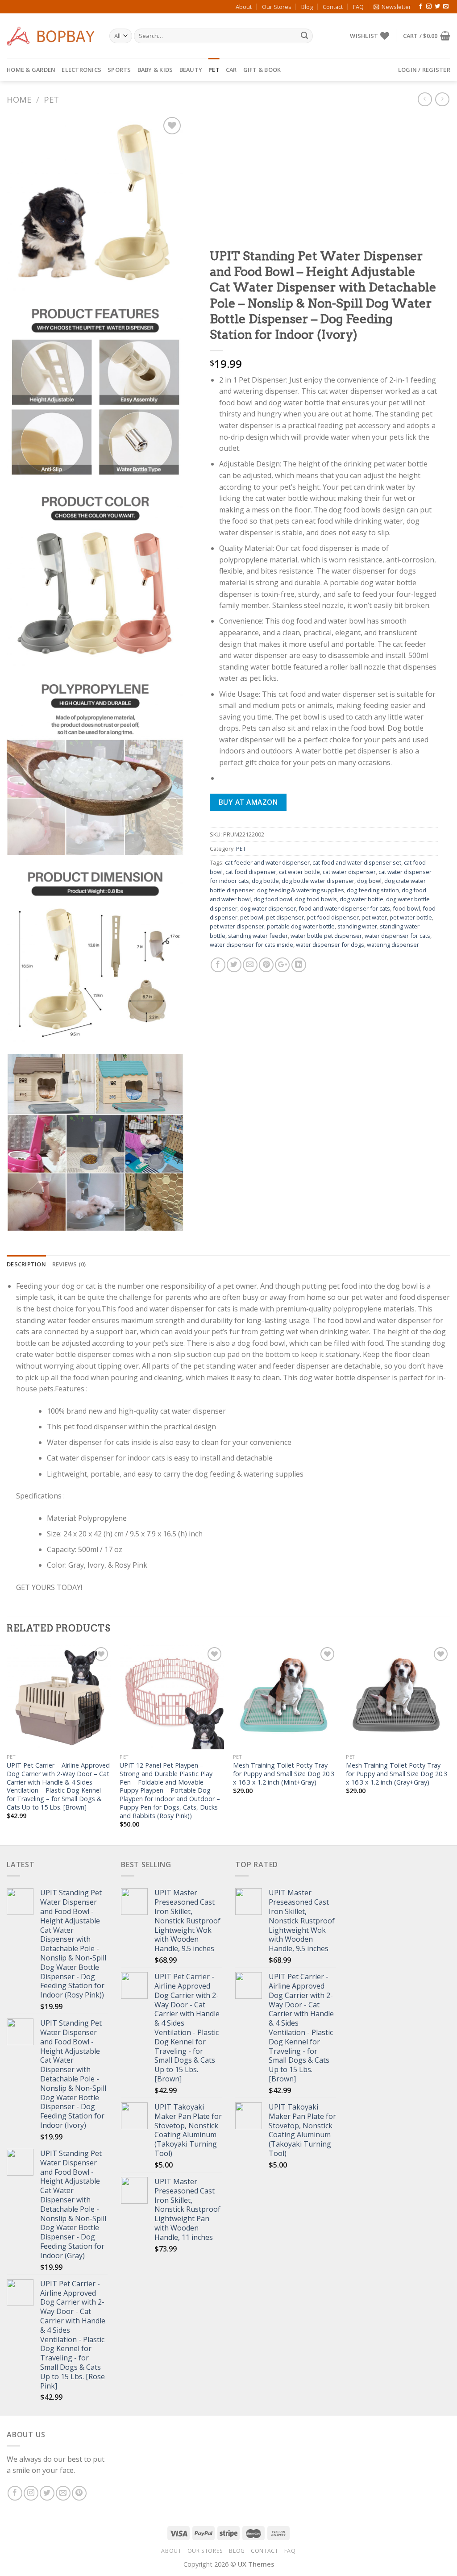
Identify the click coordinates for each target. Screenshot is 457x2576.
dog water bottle (361, 899)
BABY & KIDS (155, 70)
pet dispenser (285, 917)
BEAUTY (191, 70)
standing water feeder (258, 936)
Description (26, 1264)
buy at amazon (248, 802)
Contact (333, 7)
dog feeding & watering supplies (301, 890)
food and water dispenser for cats (344, 908)
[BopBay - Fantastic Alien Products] (51, 36)
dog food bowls (316, 899)
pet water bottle (411, 917)
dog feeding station (373, 890)
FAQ (358, 7)
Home (19, 99)
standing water (357, 927)
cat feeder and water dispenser (267, 863)
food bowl (406, 908)
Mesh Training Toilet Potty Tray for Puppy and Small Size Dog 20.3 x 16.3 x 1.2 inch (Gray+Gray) (397, 1774)
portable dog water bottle (301, 927)
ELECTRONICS (81, 70)
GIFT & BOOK (262, 70)
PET (214, 70)
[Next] (450, 1744)
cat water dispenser (349, 872)
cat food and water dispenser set (357, 863)
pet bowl (252, 917)
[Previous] (7, 1744)
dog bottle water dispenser (318, 881)
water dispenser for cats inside (251, 945)
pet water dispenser (237, 927)
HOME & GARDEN (31, 70)
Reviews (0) (69, 1264)
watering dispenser (393, 945)
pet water (374, 917)
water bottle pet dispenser (326, 936)
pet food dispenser (333, 917)
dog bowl (369, 881)
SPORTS (119, 70)
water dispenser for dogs (330, 945)
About (244, 7)
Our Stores (277, 7)
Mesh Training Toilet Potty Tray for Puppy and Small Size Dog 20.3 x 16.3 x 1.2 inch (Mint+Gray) (284, 1774)
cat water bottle (299, 872)
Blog (307, 7)
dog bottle (265, 881)
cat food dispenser (251, 872)
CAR (231, 70)
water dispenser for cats (397, 936)
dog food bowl (273, 899)
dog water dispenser (268, 908)
